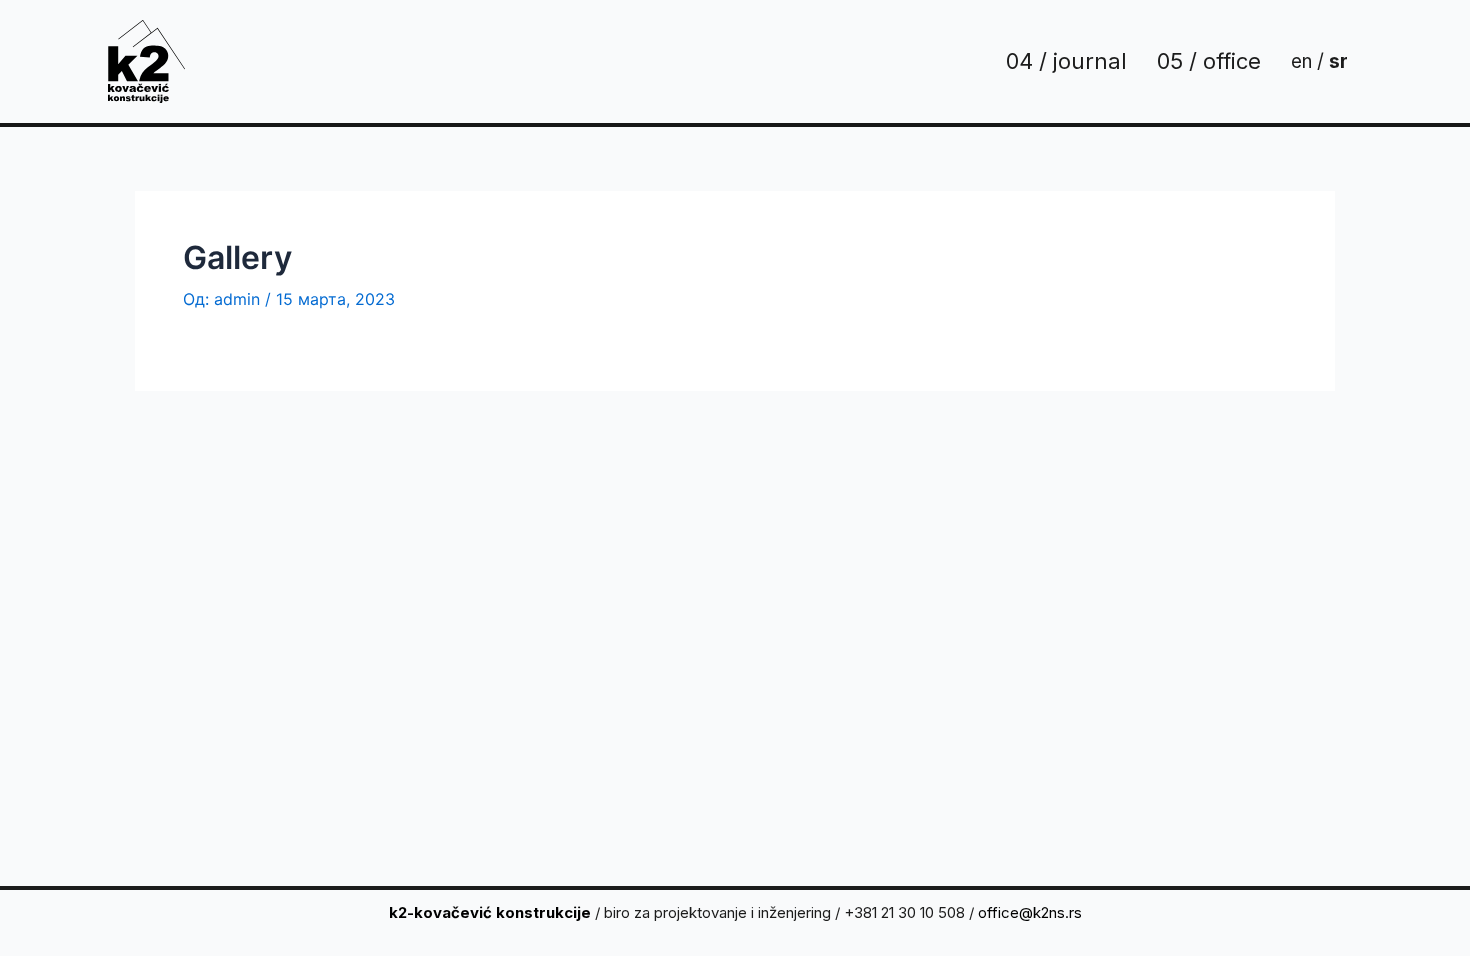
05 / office (1209, 61)
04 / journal (1066, 61)
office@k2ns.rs (1030, 912)
